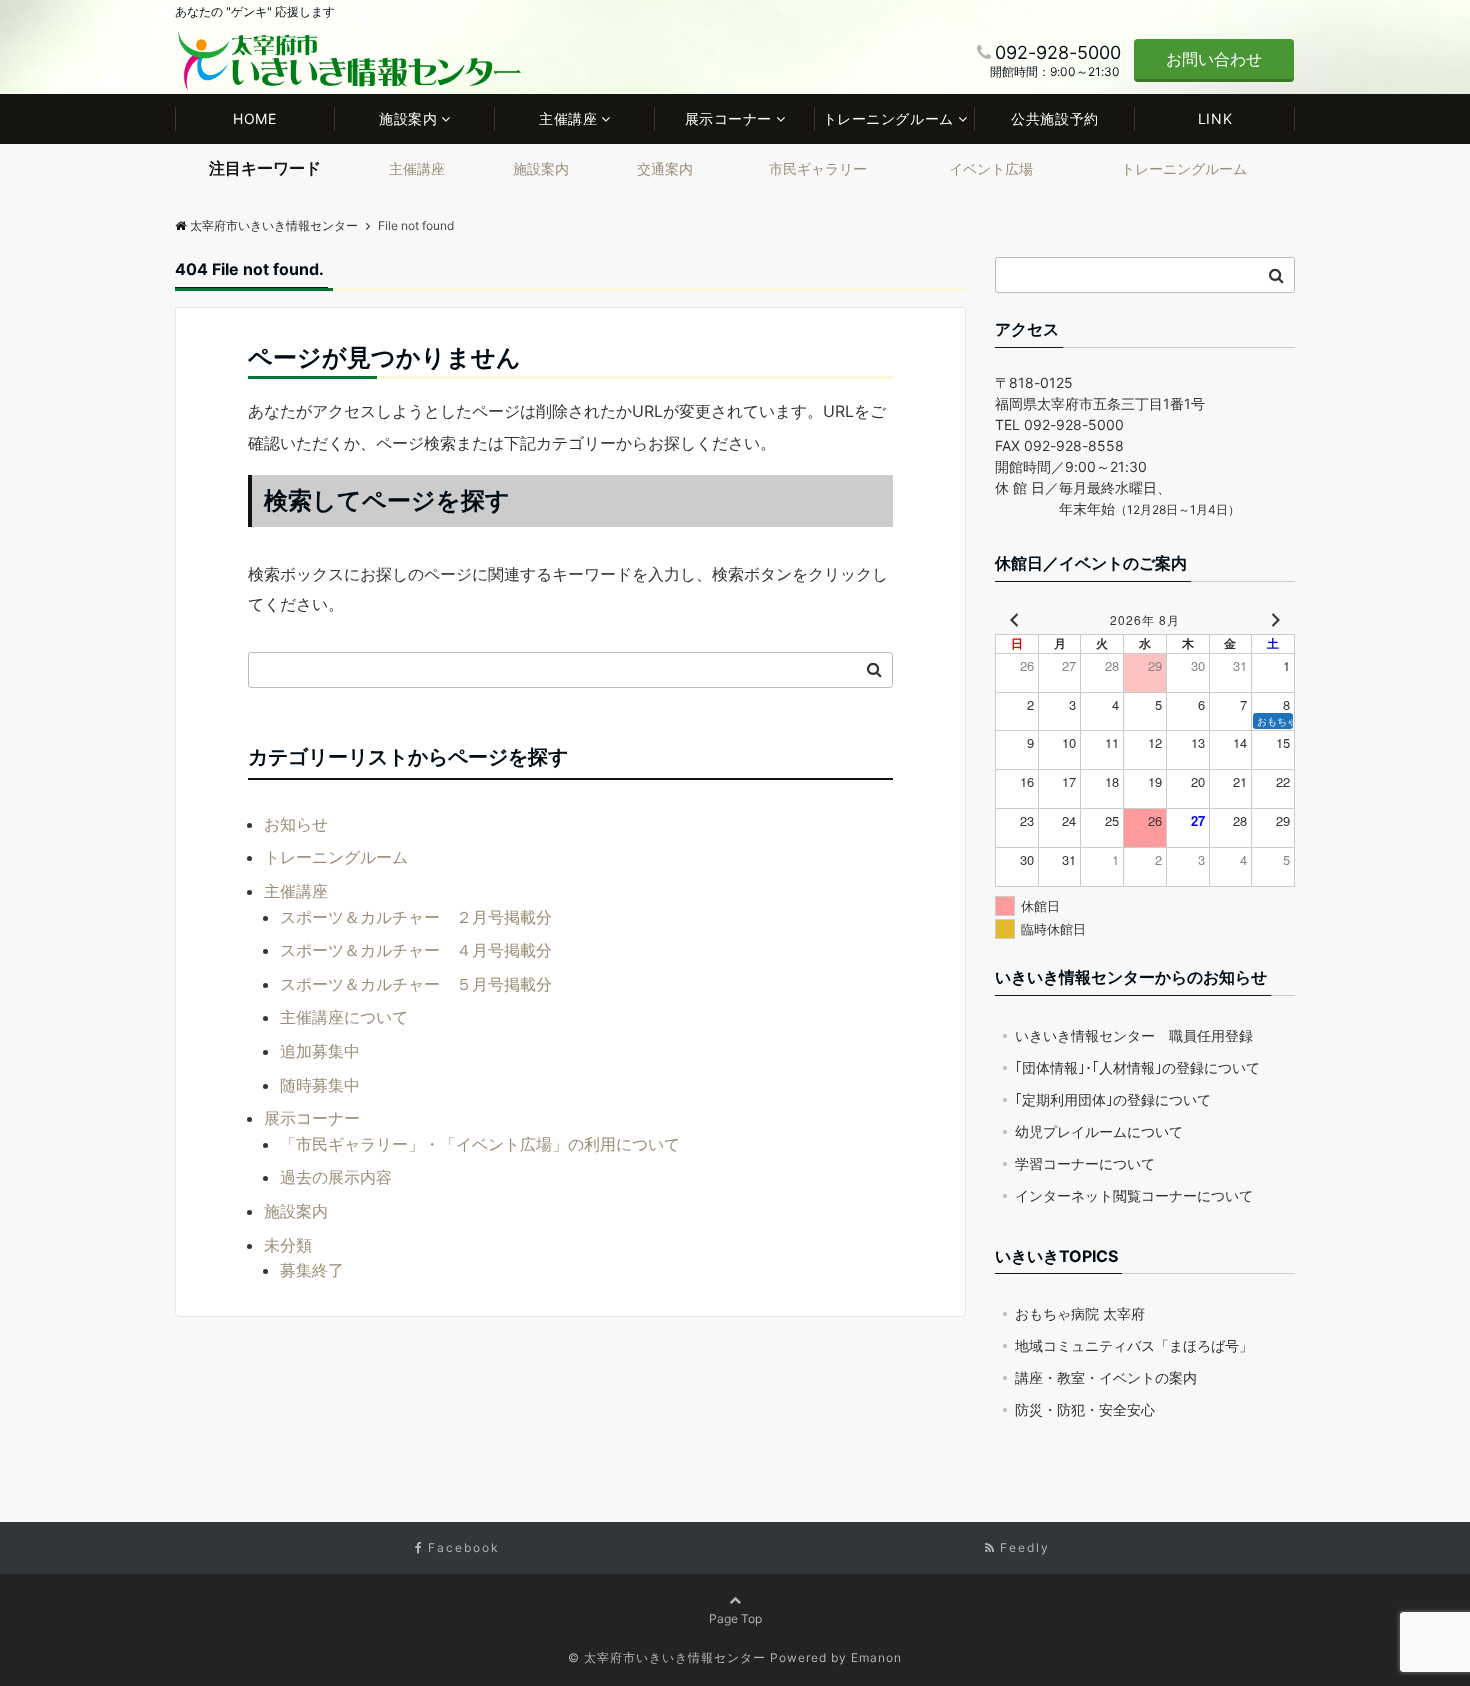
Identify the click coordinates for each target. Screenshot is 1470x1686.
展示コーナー (728, 118)
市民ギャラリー (818, 168)
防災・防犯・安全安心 (1085, 1409)
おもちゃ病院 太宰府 (1080, 1313)
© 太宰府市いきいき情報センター (667, 1657)
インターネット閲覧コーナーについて (1134, 1195)
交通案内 (665, 168)
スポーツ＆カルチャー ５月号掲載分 (416, 984)
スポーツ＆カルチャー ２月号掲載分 (416, 917)
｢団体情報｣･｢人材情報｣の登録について (1137, 1067)
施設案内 (408, 118)
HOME (254, 118)
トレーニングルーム (888, 118)
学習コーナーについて (1085, 1163)
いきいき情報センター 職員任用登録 (1134, 1035)
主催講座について (344, 1017)
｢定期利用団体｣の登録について (1113, 1099)
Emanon (876, 1657)
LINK (1215, 118)
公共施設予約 (1054, 118)
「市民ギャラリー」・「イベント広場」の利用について (480, 1144)
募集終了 (312, 1270)
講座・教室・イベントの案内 (1106, 1377)
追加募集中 (320, 1051)
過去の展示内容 (336, 1177)
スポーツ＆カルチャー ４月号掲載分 (416, 950)
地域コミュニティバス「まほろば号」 (1134, 1345)
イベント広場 (991, 168)
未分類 (288, 1245)
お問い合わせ (1214, 59)
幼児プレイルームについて (1099, 1131)
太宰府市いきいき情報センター (274, 225)
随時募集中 (320, 1085)
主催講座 (568, 118)
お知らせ (296, 824)
